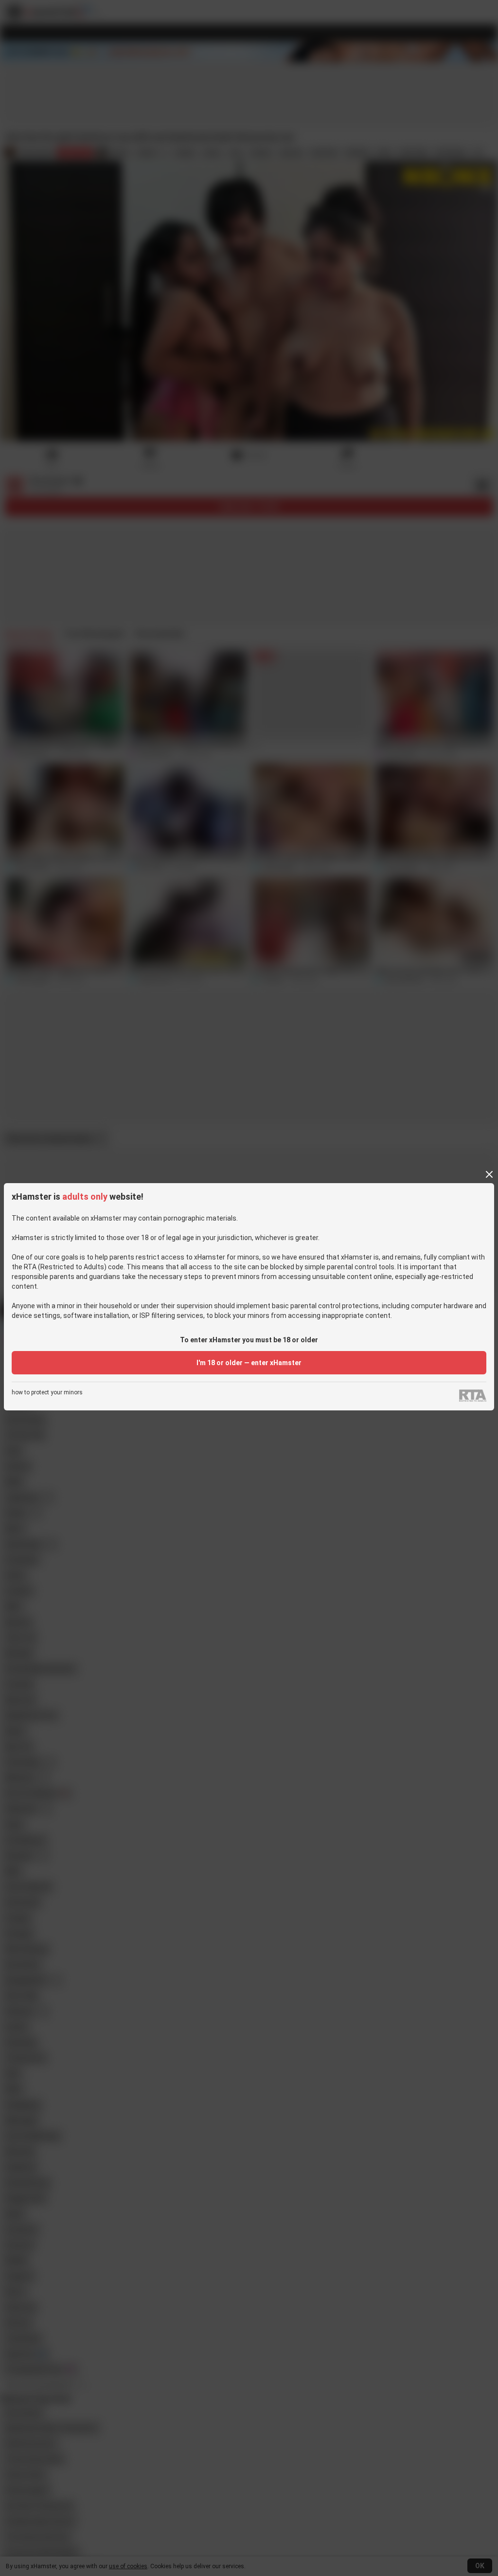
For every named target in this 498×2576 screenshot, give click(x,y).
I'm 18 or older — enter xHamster (249, 1363)
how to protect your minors (47, 1393)
